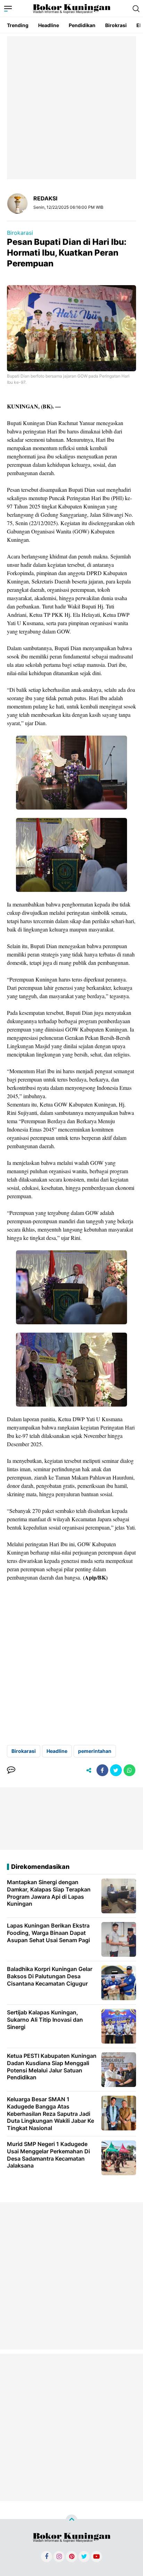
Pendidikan (82, 25)
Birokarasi (20, 233)
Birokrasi (116, 25)
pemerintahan (95, 1751)
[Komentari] (11, 1770)
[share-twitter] (116, 1770)
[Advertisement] (71, 108)
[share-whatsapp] (129, 1770)
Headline (49, 25)
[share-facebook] (102, 1770)
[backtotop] (71, 2520)
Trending (18, 25)
